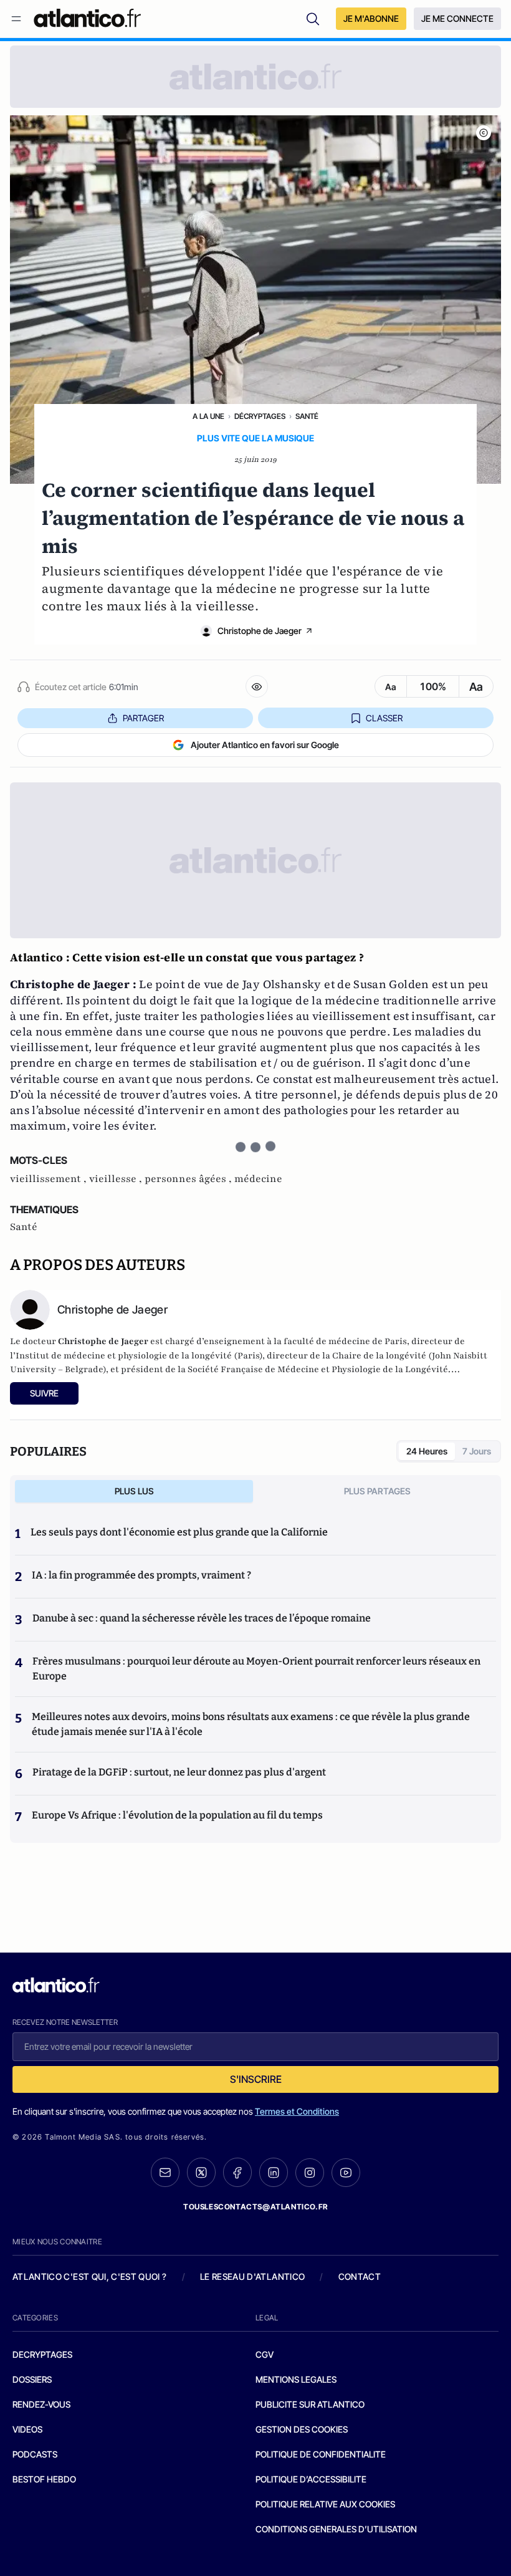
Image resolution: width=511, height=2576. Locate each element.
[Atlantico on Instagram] (310, 2173)
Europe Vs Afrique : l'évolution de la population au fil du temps (177, 1815)
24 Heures (427, 1451)
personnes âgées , (189, 1179)
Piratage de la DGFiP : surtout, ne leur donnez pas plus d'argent (179, 1772)
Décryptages (260, 416)
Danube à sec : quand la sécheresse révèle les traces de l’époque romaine (202, 1618)
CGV (265, 2354)
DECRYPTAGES (42, 2354)
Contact (360, 2276)
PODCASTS (35, 2454)
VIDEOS (27, 2429)
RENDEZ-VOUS (41, 2404)
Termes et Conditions (297, 2111)
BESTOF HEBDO (44, 2479)
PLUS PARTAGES (377, 1491)
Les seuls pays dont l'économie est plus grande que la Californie (179, 1532)
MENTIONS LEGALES (296, 2379)
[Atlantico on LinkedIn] (274, 2172)
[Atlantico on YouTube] (346, 2173)
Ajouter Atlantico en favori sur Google (265, 745)
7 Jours (477, 1451)
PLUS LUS (134, 1491)
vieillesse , (117, 1179)
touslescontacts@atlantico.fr (255, 2207)
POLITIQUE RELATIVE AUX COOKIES (325, 2504)
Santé (307, 416)
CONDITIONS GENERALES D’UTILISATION (336, 2529)
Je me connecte (457, 18)
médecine (258, 1179)
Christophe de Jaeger (260, 631)
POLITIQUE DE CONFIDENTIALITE (321, 2454)
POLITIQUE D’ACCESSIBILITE (311, 2479)
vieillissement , (50, 1179)
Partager (143, 718)
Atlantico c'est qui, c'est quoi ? (90, 2276)
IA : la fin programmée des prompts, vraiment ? (141, 1575)
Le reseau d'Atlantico (252, 2276)
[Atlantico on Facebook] (237, 2172)
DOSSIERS (32, 2379)
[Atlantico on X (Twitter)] (201, 2172)
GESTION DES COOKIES (302, 2429)
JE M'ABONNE (371, 18)
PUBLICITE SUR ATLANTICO (310, 2404)
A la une (208, 416)
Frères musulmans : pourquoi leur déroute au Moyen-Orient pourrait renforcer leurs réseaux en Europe (256, 1669)
